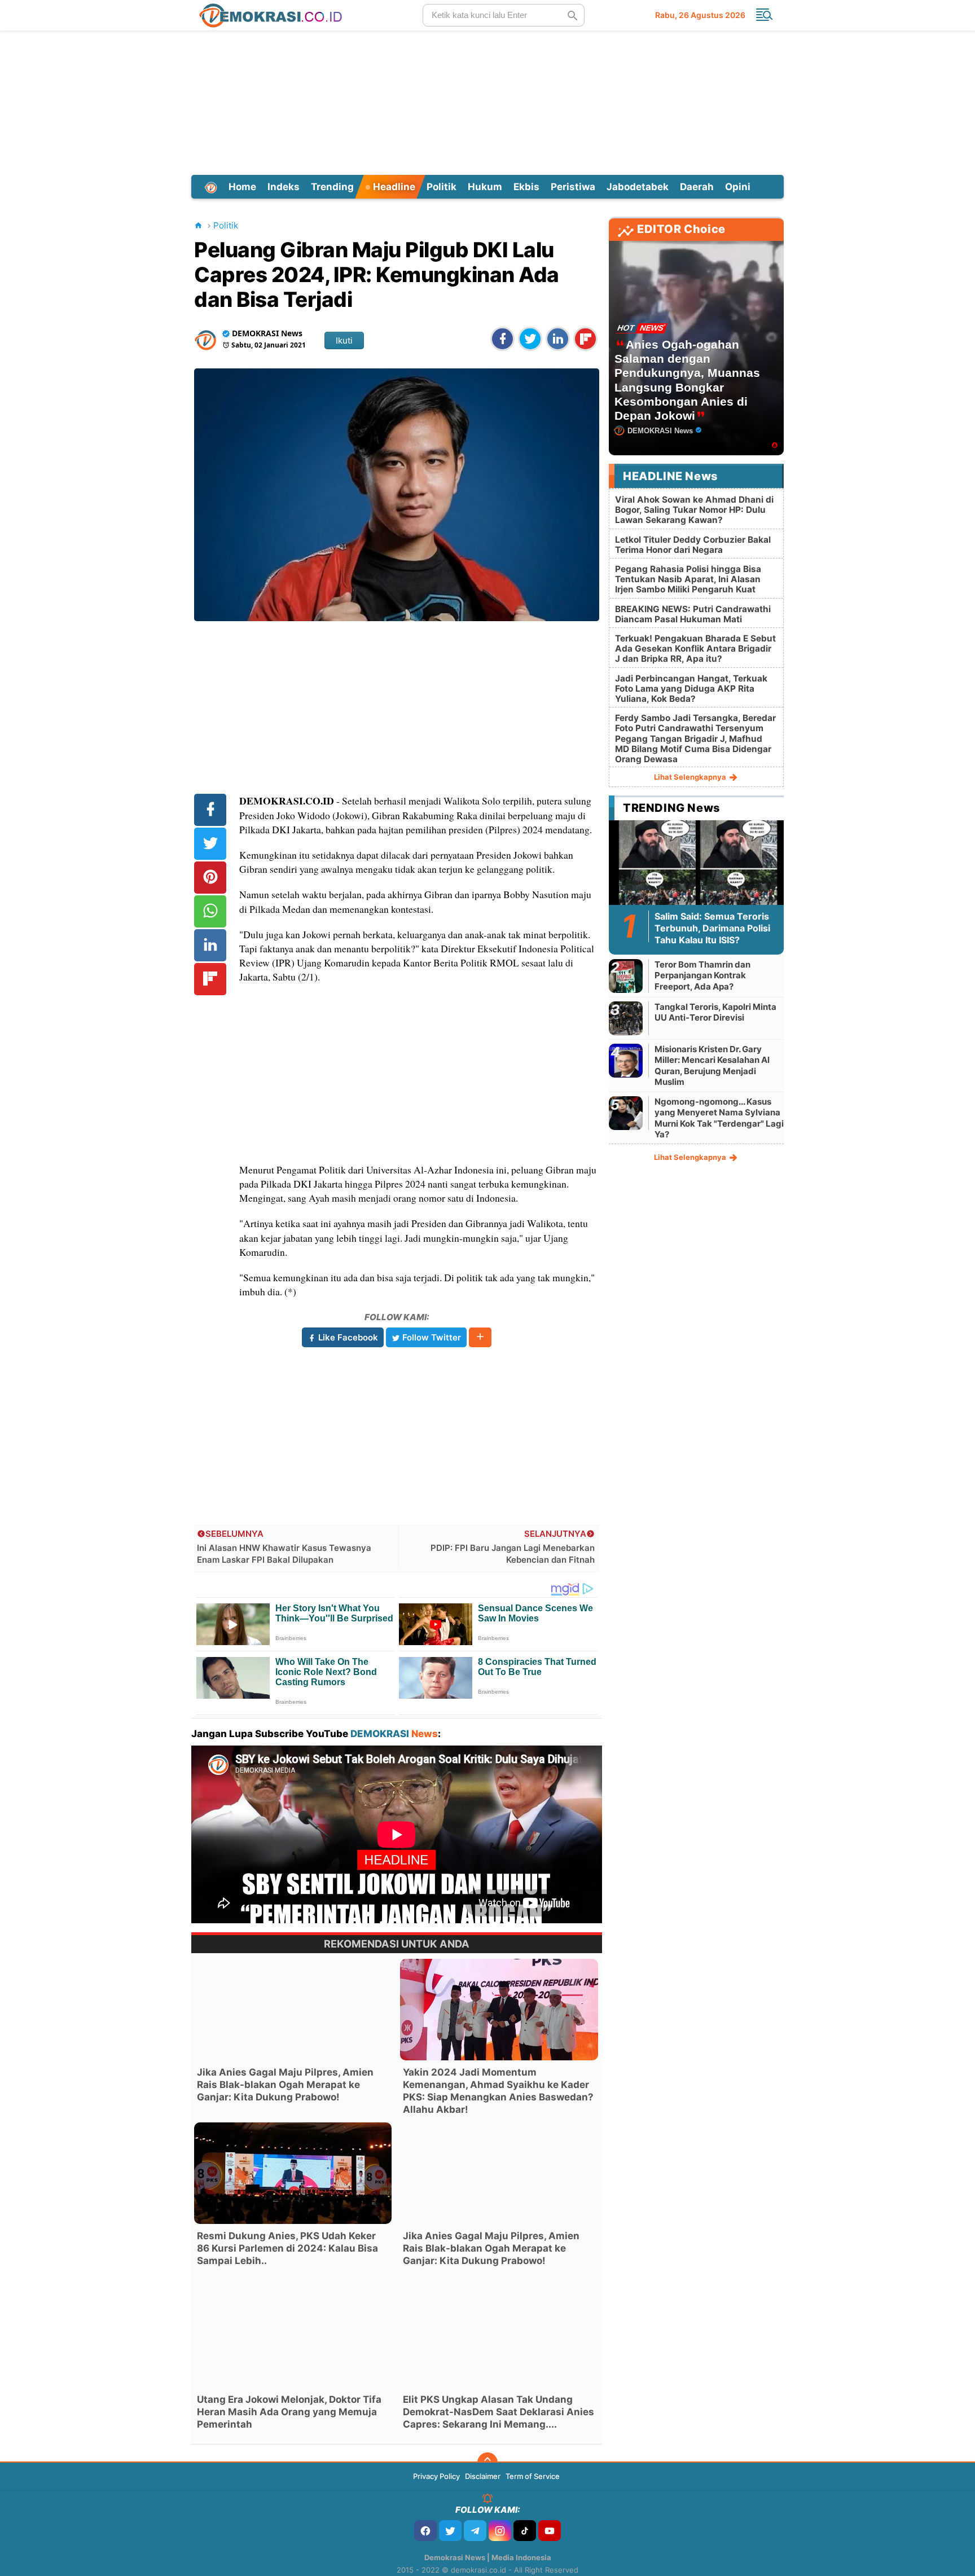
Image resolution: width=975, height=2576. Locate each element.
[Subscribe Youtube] (550, 2531)
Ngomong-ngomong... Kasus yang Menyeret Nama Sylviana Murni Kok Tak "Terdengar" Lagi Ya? (719, 1118)
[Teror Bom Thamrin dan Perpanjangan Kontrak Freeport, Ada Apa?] (626, 976)
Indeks (284, 187)
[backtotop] (488, 2463)
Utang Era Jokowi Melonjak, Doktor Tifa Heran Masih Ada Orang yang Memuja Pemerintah (289, 2412)
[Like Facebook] (425, 2531)
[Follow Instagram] (500, 2531)
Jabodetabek (638, 187)
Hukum (485, 187)
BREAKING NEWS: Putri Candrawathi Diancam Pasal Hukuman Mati (693, 614)
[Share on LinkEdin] (558, 339)
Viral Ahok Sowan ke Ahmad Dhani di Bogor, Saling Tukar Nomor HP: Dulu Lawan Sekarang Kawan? (694, 510)
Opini (738, 187)
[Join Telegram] (475, 2531)
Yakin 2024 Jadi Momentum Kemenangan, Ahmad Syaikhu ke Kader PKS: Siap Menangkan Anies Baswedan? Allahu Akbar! (498, 2091)
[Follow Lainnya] (480, 1337)
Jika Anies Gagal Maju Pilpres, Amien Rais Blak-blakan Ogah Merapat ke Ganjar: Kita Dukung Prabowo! (285, 2085)
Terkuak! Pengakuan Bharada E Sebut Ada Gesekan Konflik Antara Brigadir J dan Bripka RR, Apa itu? (695, 649)
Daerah (697, 187)
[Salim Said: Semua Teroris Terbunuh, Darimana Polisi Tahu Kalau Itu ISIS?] (696, 869)
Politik (442, 187)
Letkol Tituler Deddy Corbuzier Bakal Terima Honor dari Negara (693, 545)
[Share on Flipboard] (585, 339)
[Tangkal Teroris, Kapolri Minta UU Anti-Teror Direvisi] (626, 1018)
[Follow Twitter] (450, 2531)
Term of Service (533, 2476)
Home (242, 187)
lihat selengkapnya (691, 777)
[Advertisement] (488, 101)
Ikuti (344, 340)
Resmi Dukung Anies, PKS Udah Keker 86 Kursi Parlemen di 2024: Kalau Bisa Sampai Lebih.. (287, 2248)
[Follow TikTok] (525, 2531)
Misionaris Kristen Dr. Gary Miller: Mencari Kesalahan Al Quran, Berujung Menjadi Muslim (712, 1066)
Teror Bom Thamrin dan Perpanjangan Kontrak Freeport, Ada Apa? (702, 975)
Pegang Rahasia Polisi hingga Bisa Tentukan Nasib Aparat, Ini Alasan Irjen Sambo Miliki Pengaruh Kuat (688, 579)
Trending (332, 187)
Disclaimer (483, 2476)
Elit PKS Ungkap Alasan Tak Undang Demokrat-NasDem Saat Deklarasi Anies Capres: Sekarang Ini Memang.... (499, 2412)
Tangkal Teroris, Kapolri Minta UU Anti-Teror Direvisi (715, 1012)
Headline (393, 187)
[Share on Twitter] (530, 339)
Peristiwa (573, 187)
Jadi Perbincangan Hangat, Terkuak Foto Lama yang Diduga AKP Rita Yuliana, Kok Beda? (691, 689)
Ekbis (526, 187)
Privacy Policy (436, 2476)
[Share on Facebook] (502, 339)
